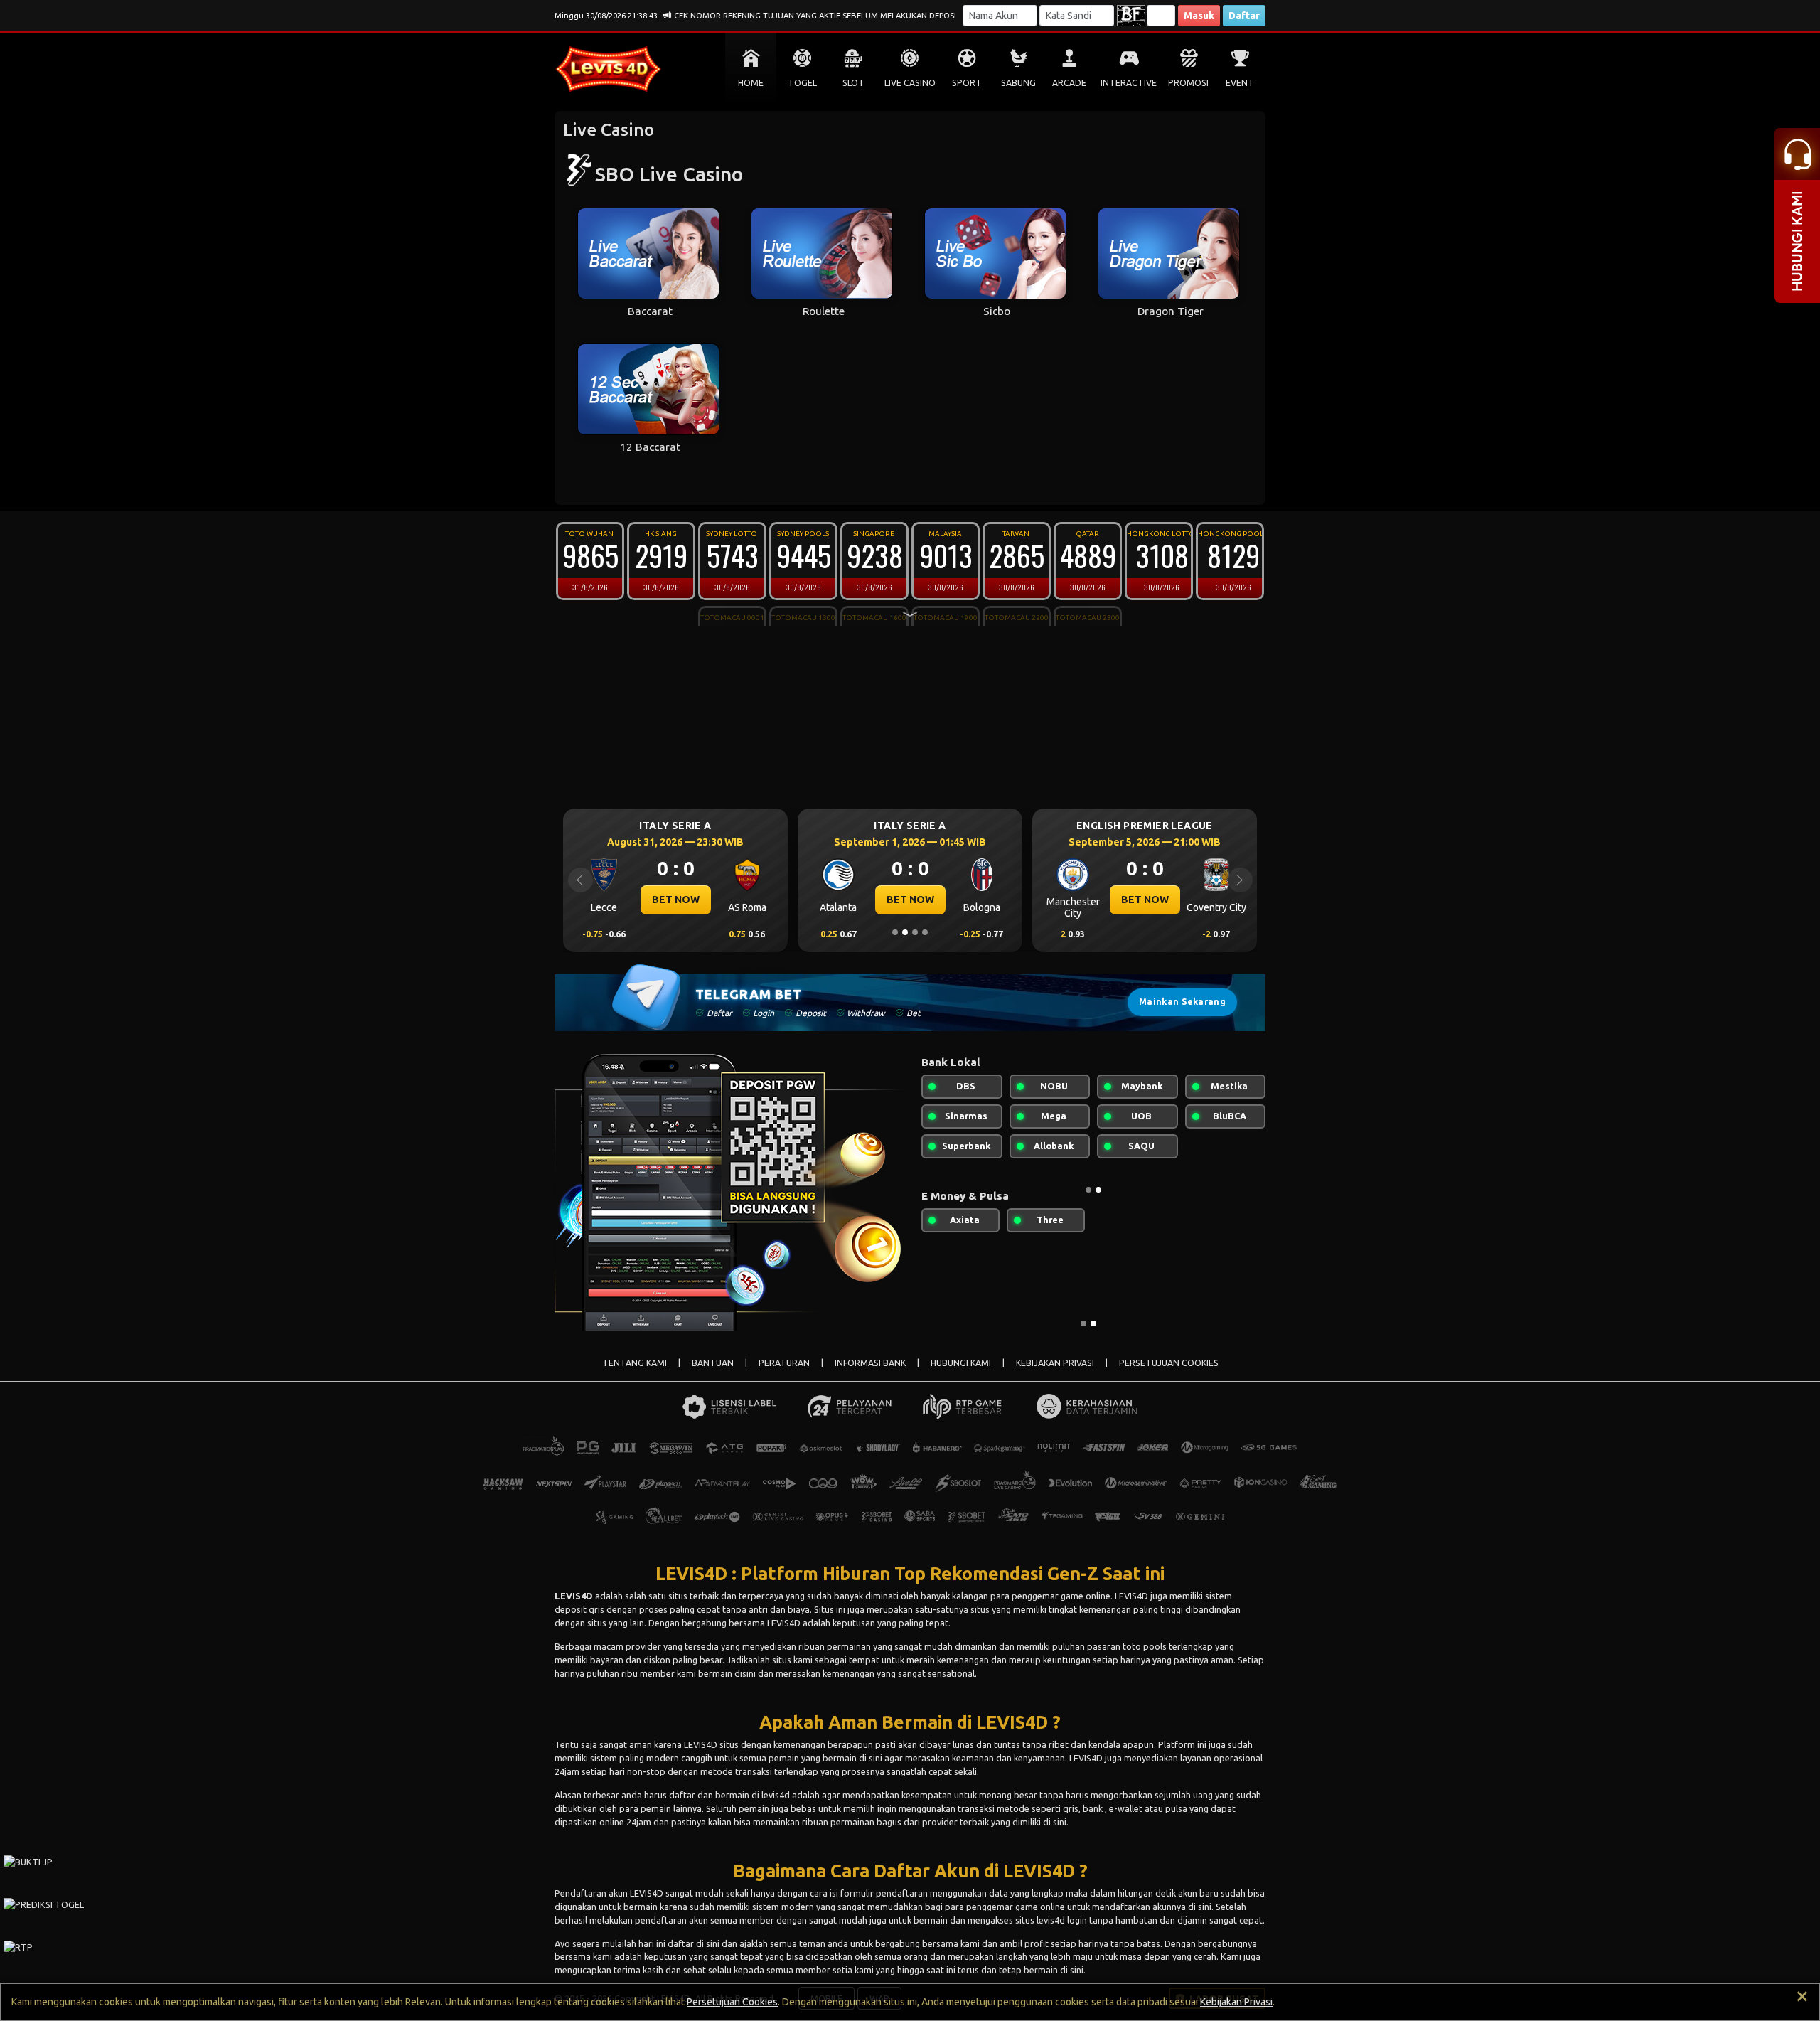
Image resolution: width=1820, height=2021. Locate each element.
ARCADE (1069, 83)
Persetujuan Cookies (732, 2002)
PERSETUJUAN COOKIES (1169, 1363)
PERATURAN (784, 1363)
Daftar (1244, 16)
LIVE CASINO (910, 83)
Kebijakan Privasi (1236, 2002)
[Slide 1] (895, 932)
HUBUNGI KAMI (961, 1363)
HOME (751, 83)
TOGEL (802, 83)
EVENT (1240, 83)
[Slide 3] (915, 932)
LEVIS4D (574, 1596)
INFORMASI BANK (870, 1363)
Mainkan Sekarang (1182, 1002)
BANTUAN (713, 1363)
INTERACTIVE (1129, 83)
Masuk (1199, 16)
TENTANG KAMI (635, 1363)
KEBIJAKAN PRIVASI (1055, 1363)
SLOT (853, 83)
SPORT (967, 83)
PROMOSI (1188, 83)
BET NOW (714, 900)
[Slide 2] (905, 932)
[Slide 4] (925, 932)
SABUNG (1018, 83)
